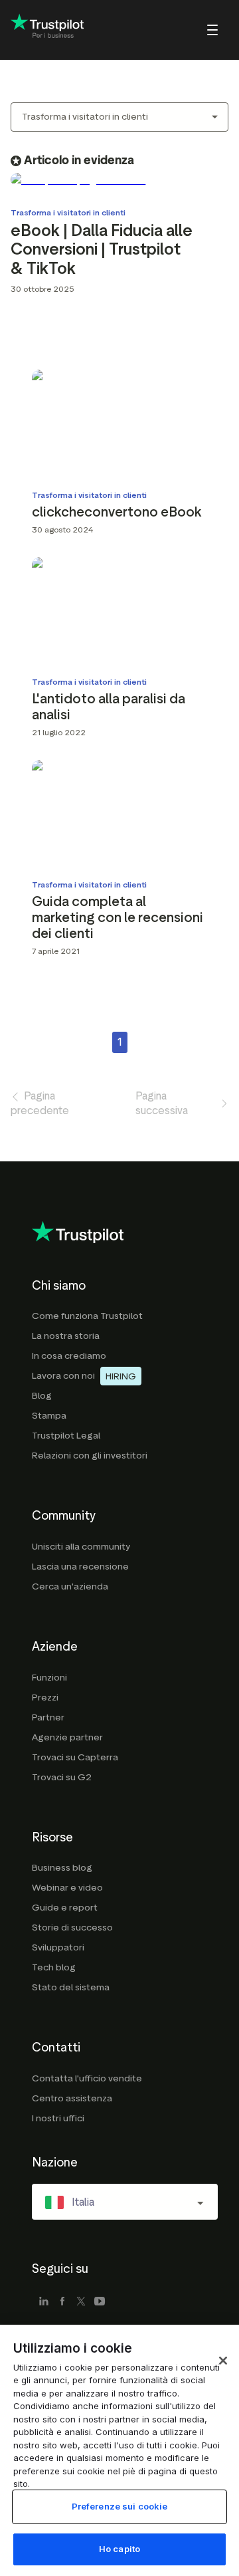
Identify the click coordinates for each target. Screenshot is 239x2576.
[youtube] (100, 2302)
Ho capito (119, 2549)
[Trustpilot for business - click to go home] (47, 30)
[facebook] (62, 2302)
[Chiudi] (223, 2361)
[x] (81, 2302)
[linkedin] (44, 2302)
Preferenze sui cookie (120, 2506)
